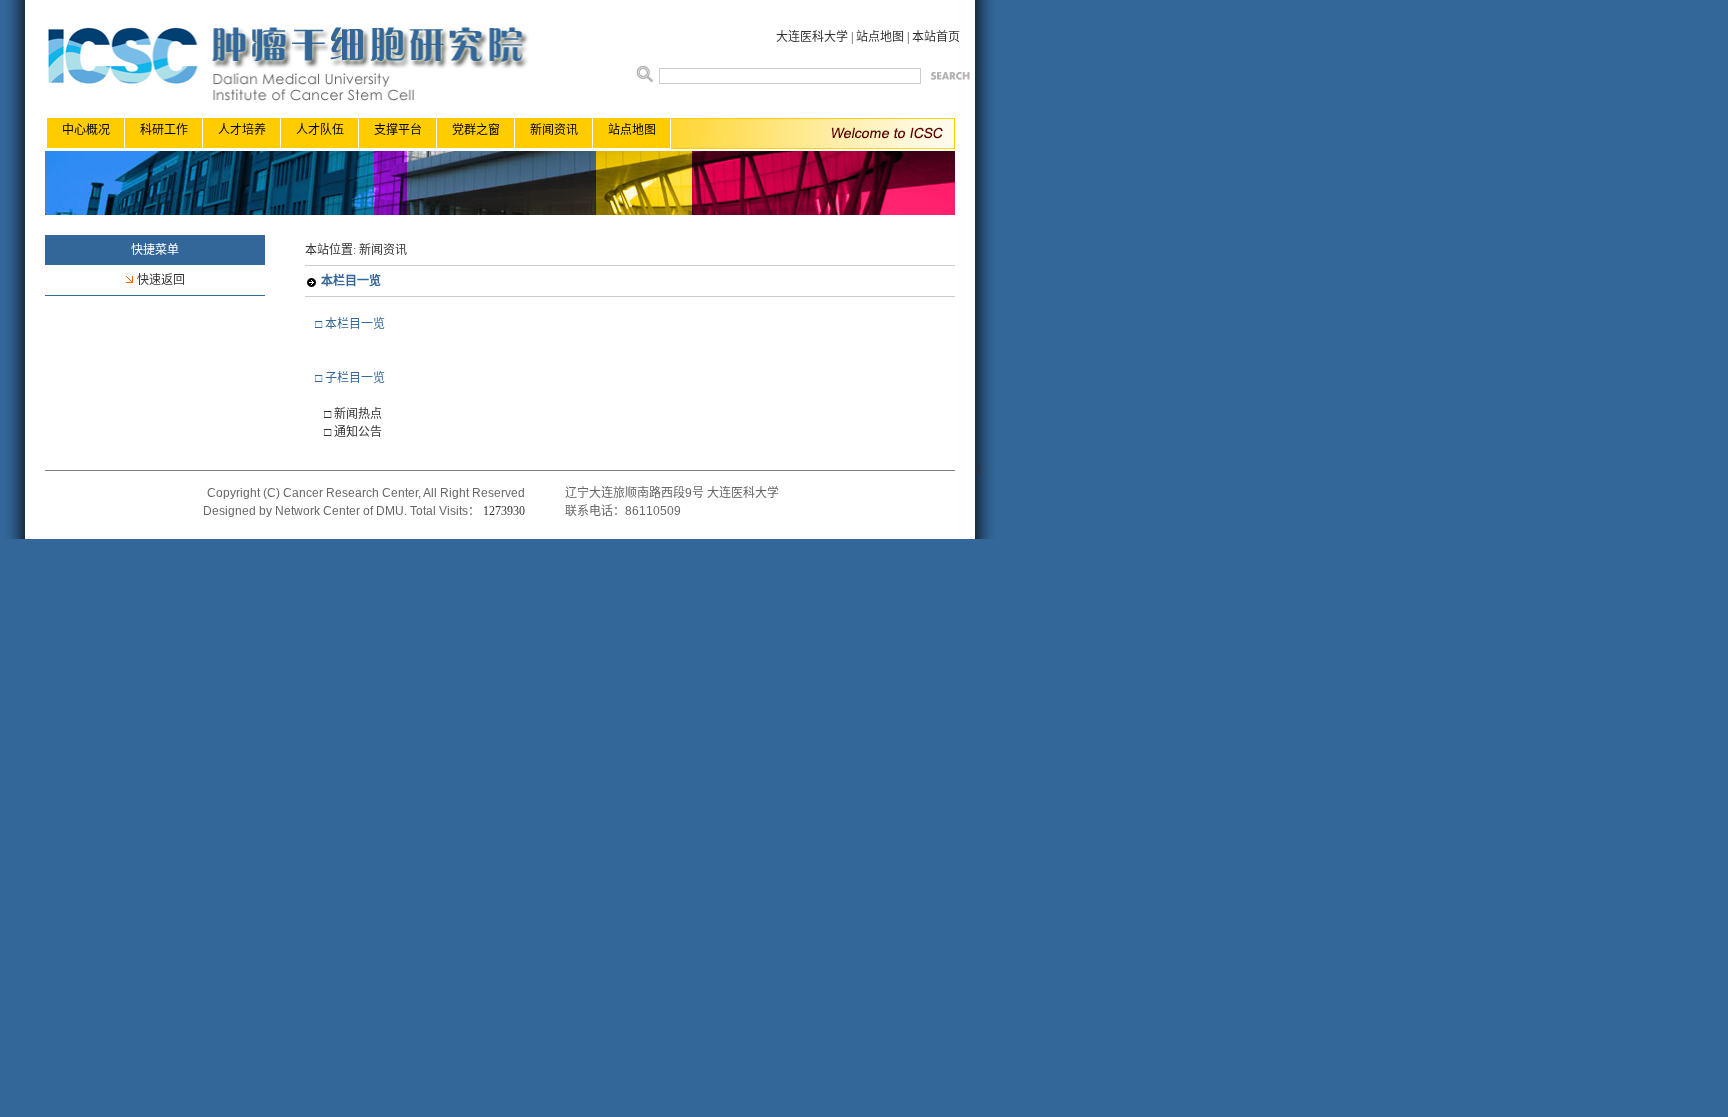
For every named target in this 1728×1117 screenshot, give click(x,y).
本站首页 (936, 37)
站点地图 (880, 37)
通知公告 (358, 432)
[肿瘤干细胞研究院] (500, 211)
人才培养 (242, 130)
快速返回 (161, 280)
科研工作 (164, 130)
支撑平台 (398, 130)
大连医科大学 (812, 37)
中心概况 (86, 130)
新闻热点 (358, 414)
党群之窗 (476, 130)
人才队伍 (320, 130)
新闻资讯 (554, 130)
